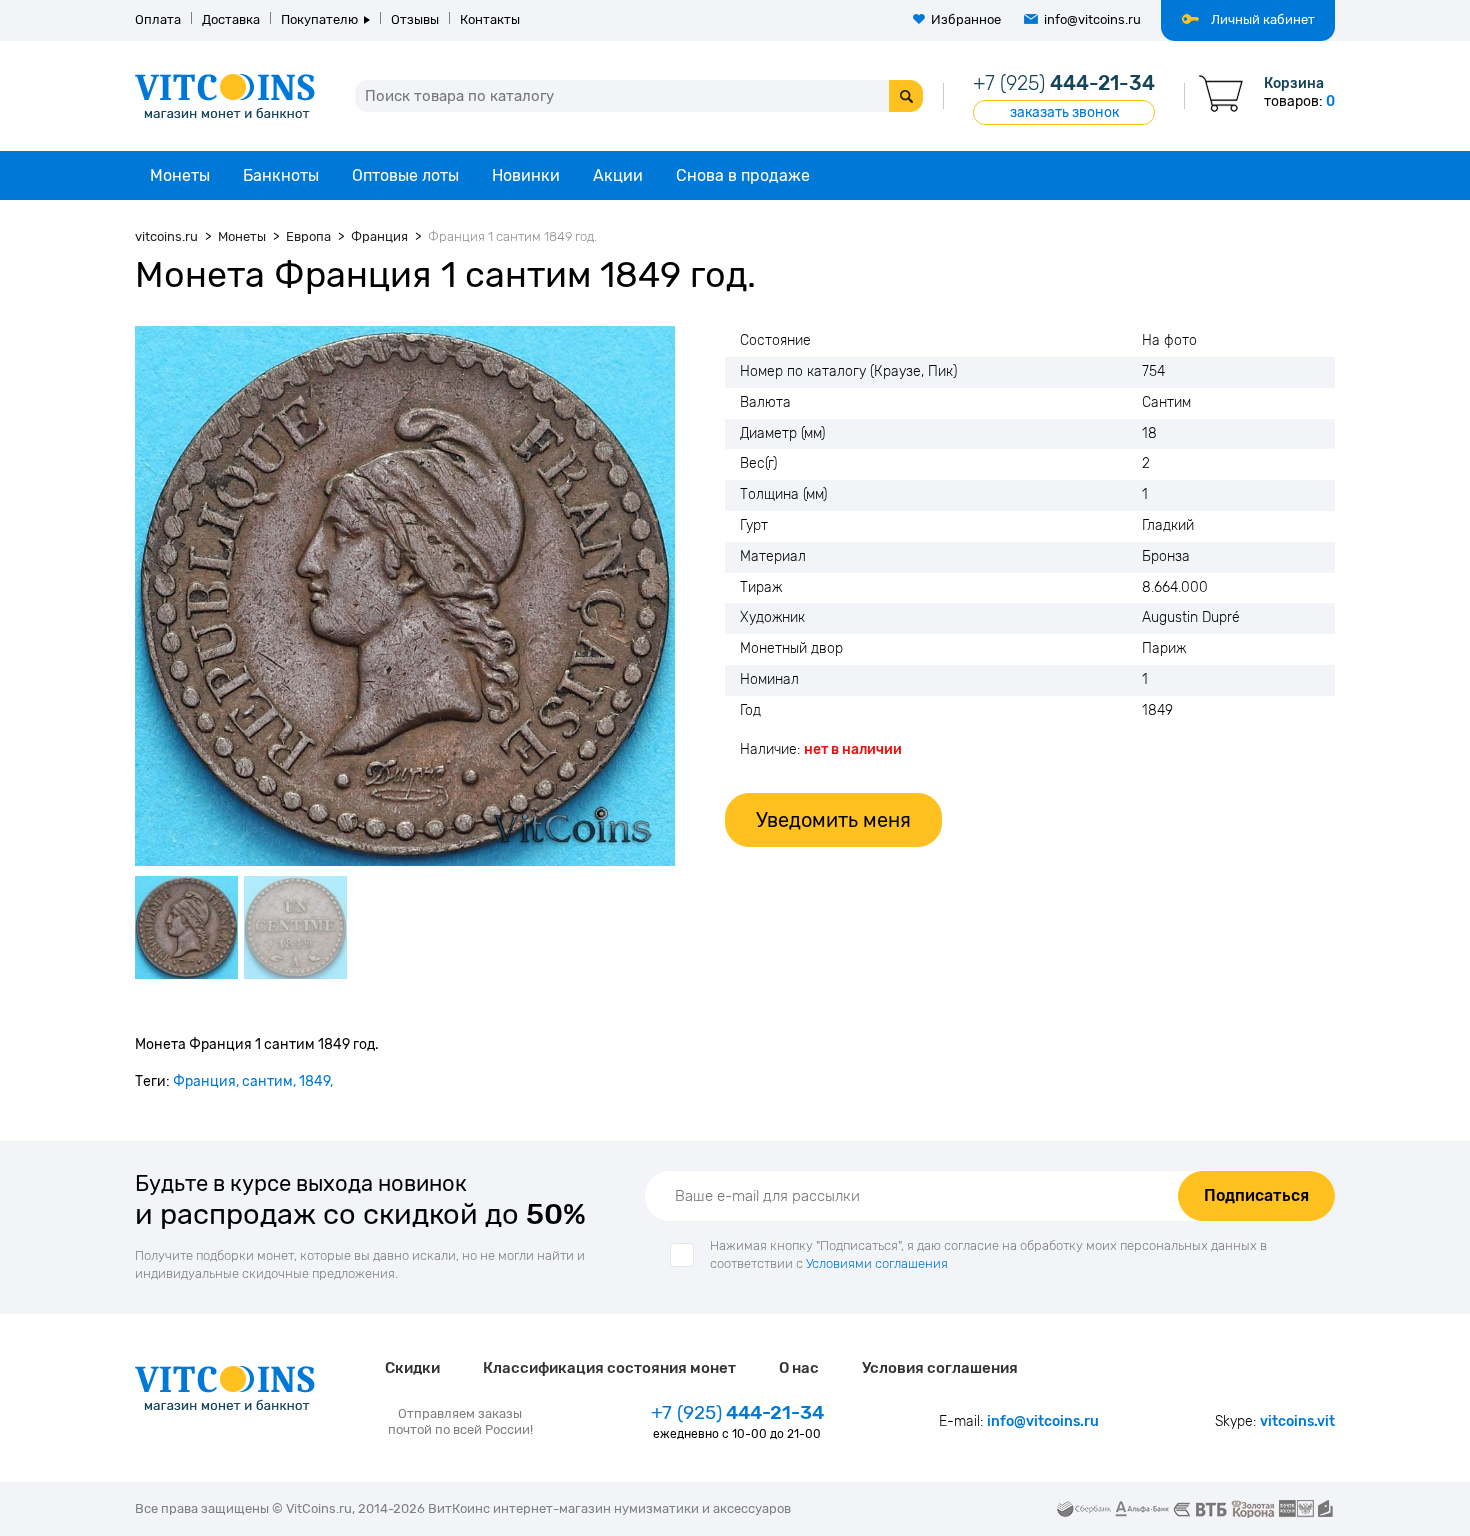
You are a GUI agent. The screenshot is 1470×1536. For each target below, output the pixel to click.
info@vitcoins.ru (1092, 19)
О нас (799, 1368)
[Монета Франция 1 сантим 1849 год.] (405, 596)
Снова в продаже (743, 175)
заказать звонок (1064, 112)
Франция (204, 1081)
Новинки (526, 175)
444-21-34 (1064, 83)
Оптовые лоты (405, 175)
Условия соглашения (940, 1368)
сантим (267, 1081)
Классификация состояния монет (609, 1368)
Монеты (180, 175)
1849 (314, 1081)
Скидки (412, 1368)
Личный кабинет (1263, 19)
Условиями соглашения (877, 1263)
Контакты (490, 19)
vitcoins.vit (1297, 1421)
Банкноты (281, 175)
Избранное (966, 19)
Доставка (231, 19)
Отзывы (415, 19)
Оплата (158, 19)
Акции (618, 175)
